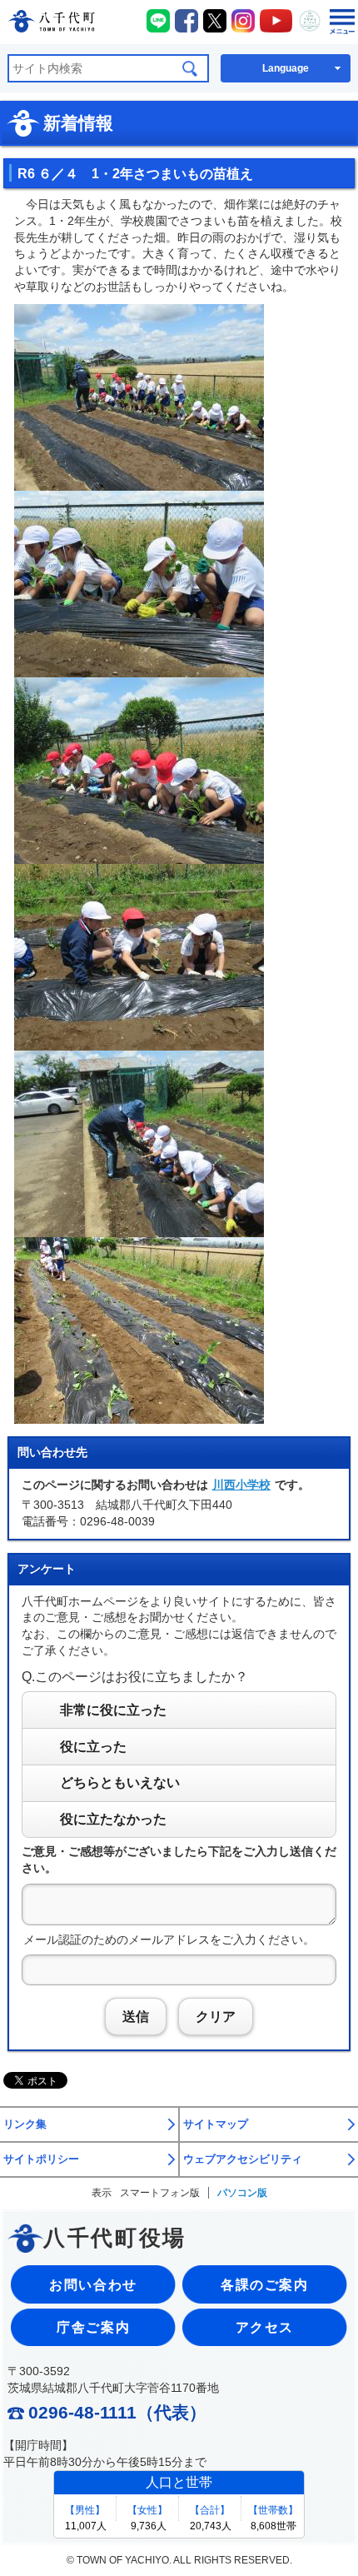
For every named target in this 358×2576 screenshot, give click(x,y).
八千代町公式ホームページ (51, 24)
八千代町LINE (158, 21)
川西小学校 (241, 1485)
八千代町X (215, 21)
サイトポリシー (41, 2159)
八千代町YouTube (276, 21)
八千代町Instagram (243, 21)
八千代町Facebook (186, 21)
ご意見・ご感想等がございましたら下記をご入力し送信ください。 (179, 1860)
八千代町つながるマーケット (310, 21)
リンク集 (25, 2124)
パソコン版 (242, 2193)
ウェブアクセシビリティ (243, 2159)
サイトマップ (216, 2124)
